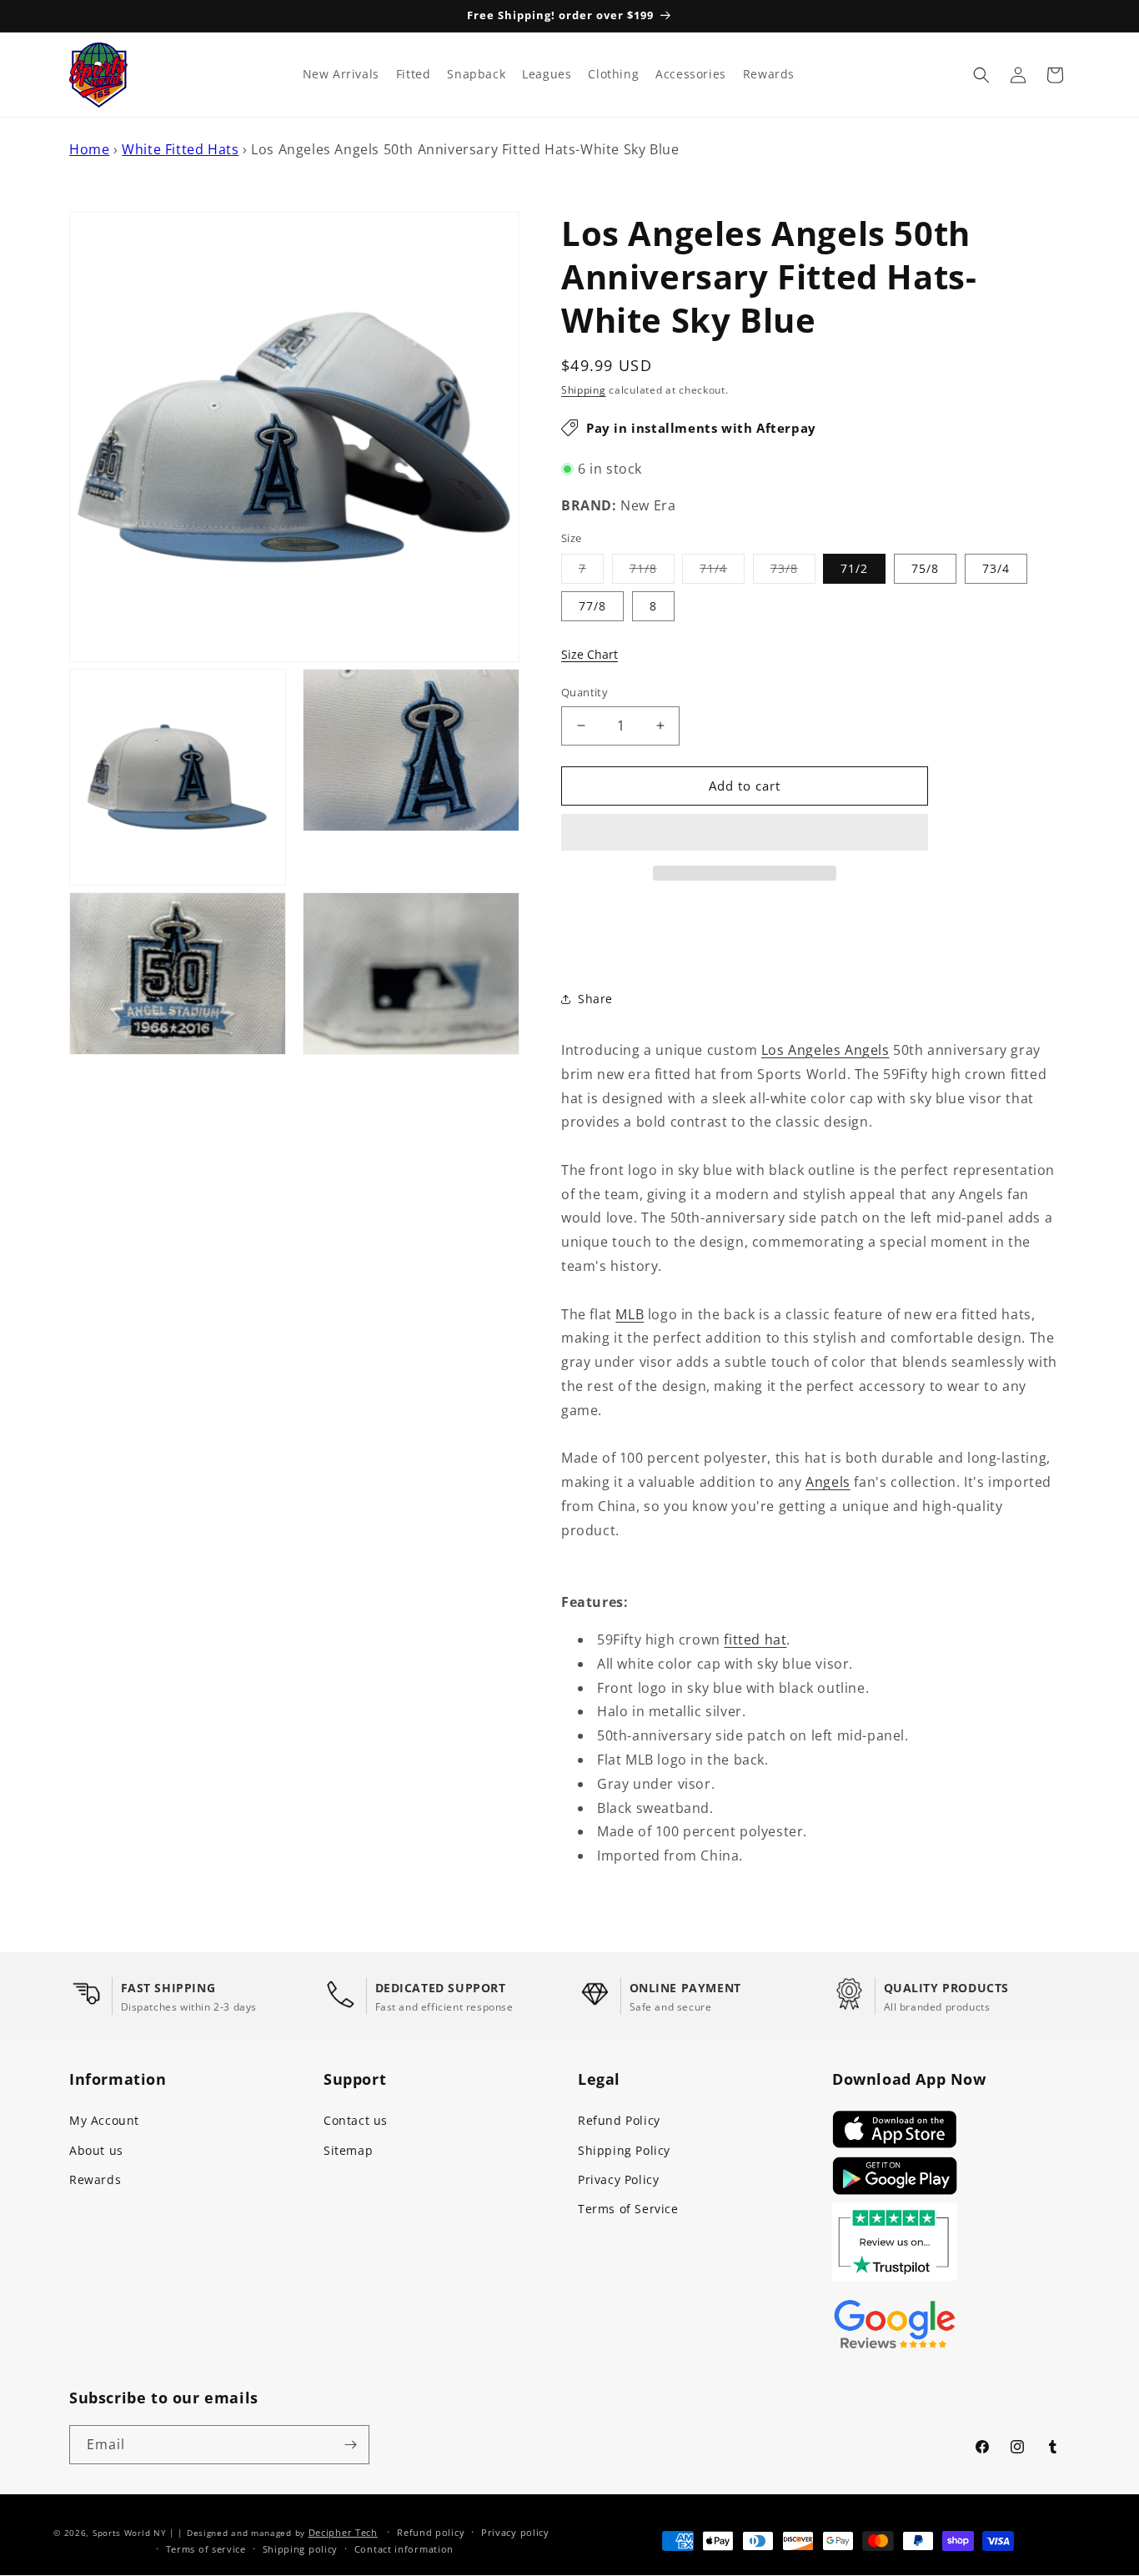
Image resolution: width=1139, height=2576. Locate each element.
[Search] (981, 75)
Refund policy (431, 2532)
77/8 (592, 606)
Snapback (476, 74)
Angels (828, 1482)
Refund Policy (619, 2120)
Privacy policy (515, 2532)
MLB (630, 1314)
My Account (104, 2120)
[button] (745, 833)
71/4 (722, 572)
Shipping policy (301, 2549)
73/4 (996, 568)
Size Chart (590, 654)
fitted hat (755, 1640)
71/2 (854, 568)
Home (89, 149)
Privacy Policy (618, 2179)
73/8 (793, 572)
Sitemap (348, 2150)
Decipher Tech (343, 2532)
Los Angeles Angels (825, 1050)
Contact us (356, 2120)
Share (595, 999)
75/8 (925, 568)
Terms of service (206, 2549)
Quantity (585, 692)
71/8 (652, 572)
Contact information (404, 2549)
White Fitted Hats (180, 149)
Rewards (95, 2179)
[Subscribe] (350, 2445)
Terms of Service (628, 2209)
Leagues (547, 74)
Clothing (613, 74)
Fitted (414, 74)
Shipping (584, 390)
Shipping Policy (624, 2150)
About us (96, 2150)
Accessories (691, 74)
